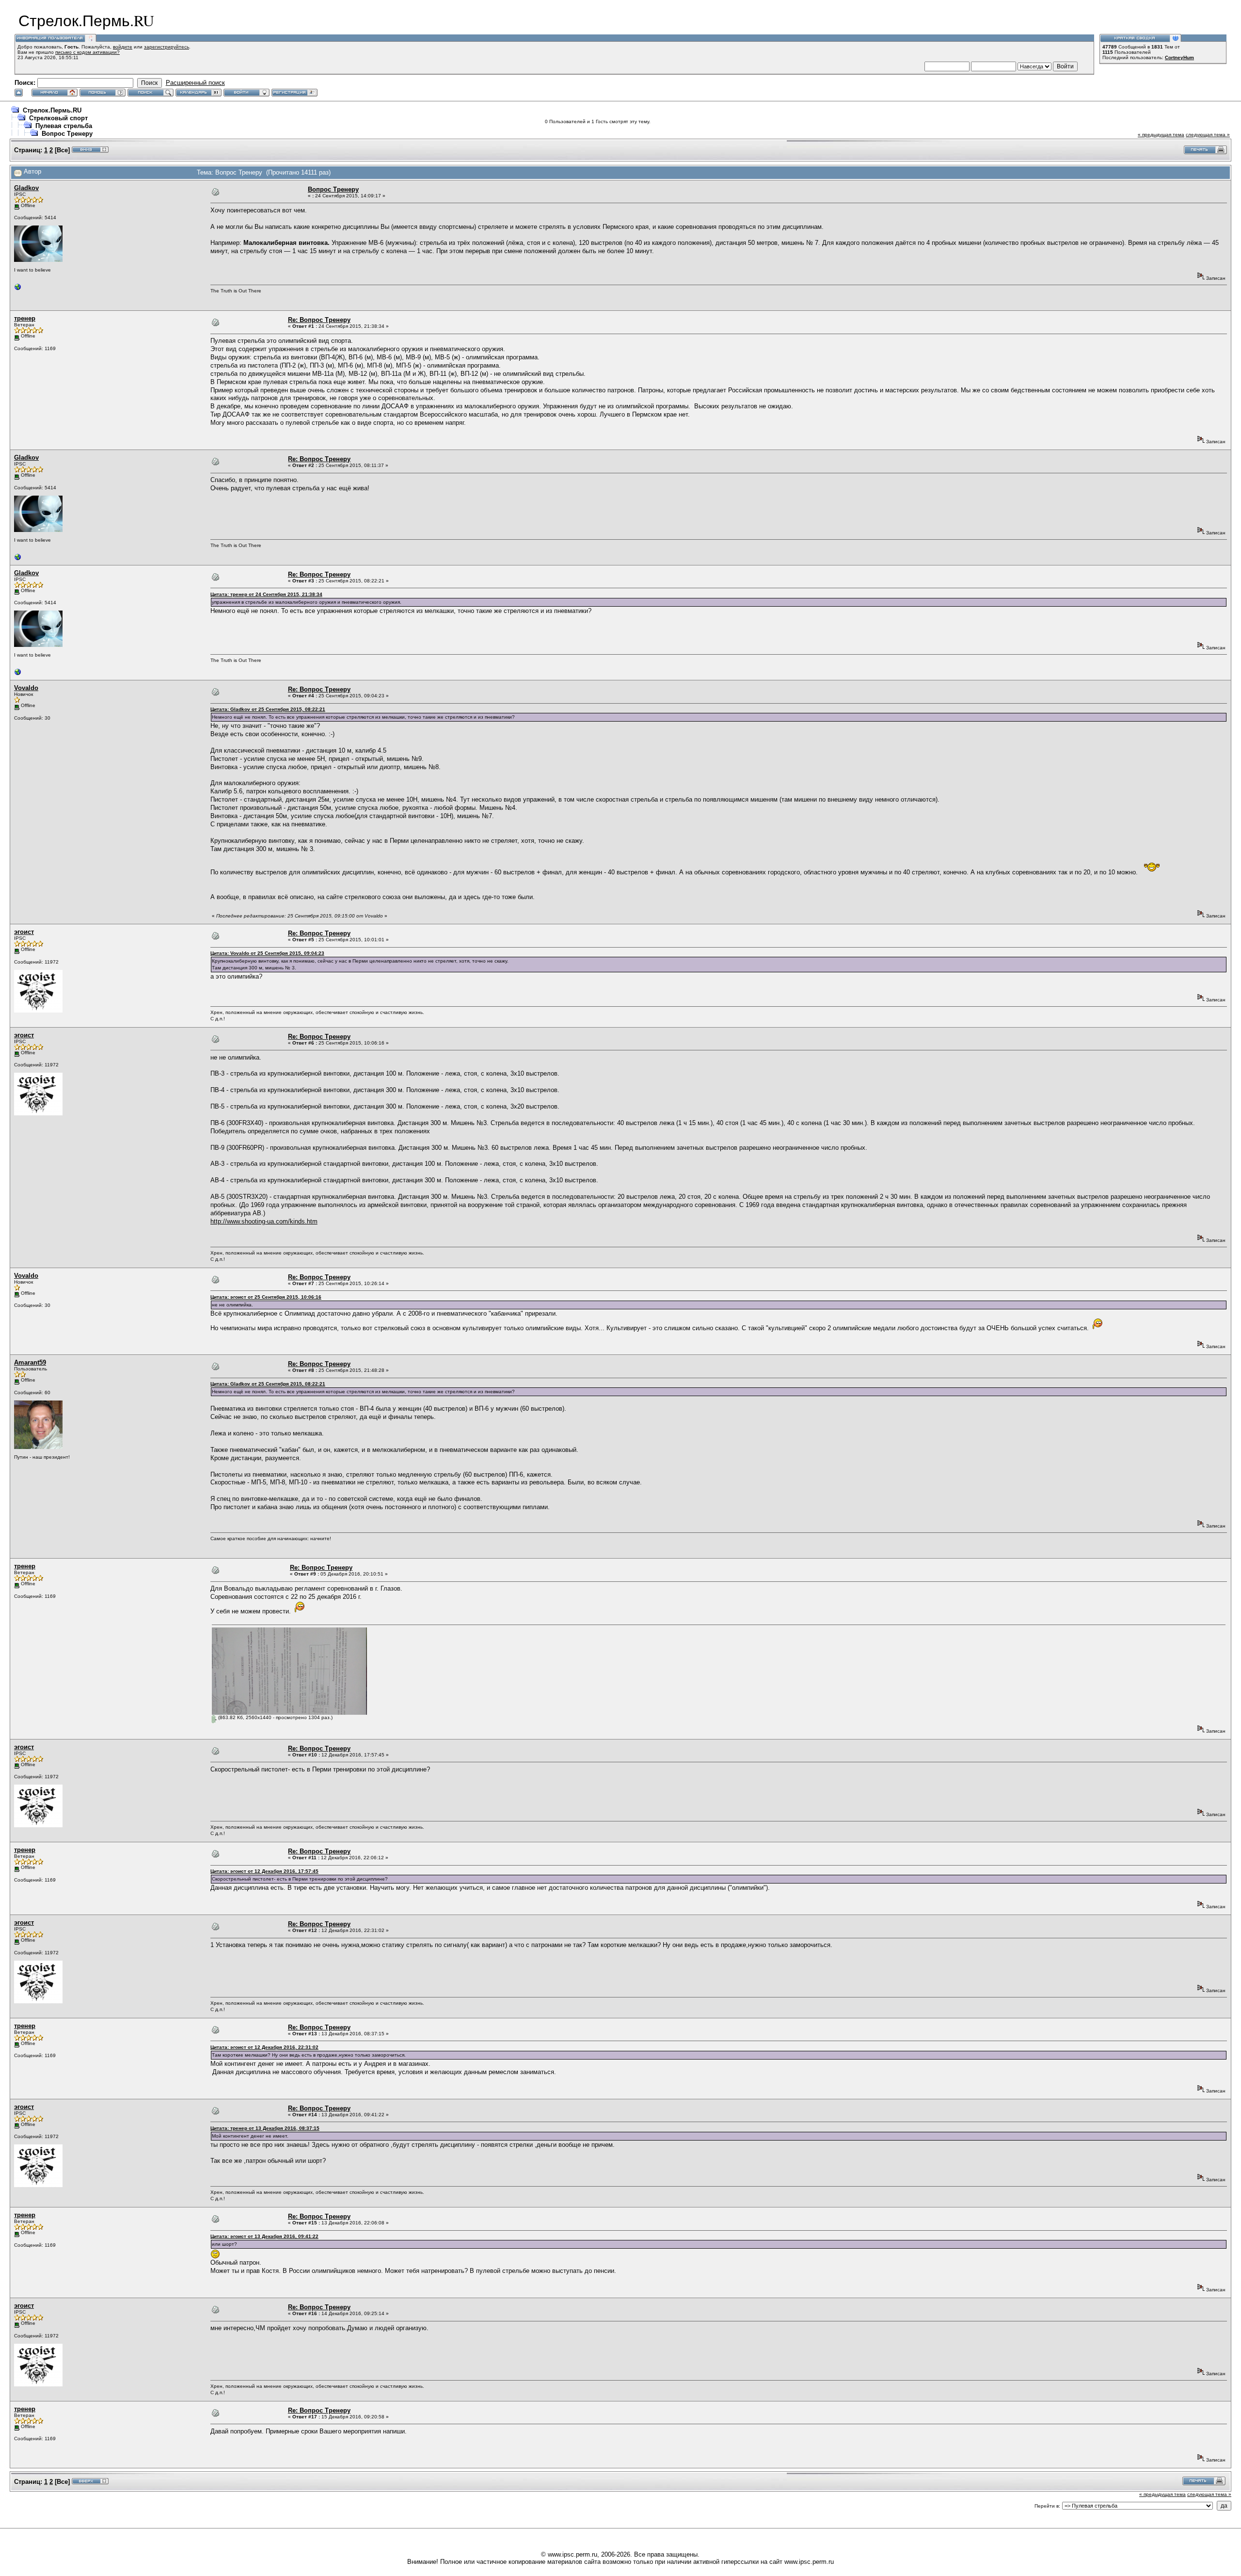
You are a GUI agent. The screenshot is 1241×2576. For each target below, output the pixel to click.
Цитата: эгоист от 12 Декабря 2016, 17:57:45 (264, 1871)
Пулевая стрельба (64, 126)
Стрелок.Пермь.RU (52, 110)
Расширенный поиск (195, 83)
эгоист (24, 932)
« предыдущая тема (1161, 135)
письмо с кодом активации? (88, 52)
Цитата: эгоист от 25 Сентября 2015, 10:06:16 (266, 1297)
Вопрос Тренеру (67, 134)
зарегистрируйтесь (167, 47)
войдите (123, 47)
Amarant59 (30, 1362)
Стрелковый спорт (58, 118)
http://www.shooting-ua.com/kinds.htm (264, 1221)
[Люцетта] (18, 289)
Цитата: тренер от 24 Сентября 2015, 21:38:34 (266, 594)
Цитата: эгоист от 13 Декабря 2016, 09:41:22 (264, 2236)
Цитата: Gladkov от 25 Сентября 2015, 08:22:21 (268, 709)
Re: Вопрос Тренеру (319, 320)
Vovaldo (26, 688)
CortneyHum (1179, 57)
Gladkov (26, 188)
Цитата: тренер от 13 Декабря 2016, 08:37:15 (265, 2128)
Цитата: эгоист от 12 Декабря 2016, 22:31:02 (264, 2047)
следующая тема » (1208, 135)
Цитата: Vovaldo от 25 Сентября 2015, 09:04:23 (267, 953)
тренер (25, 318)
